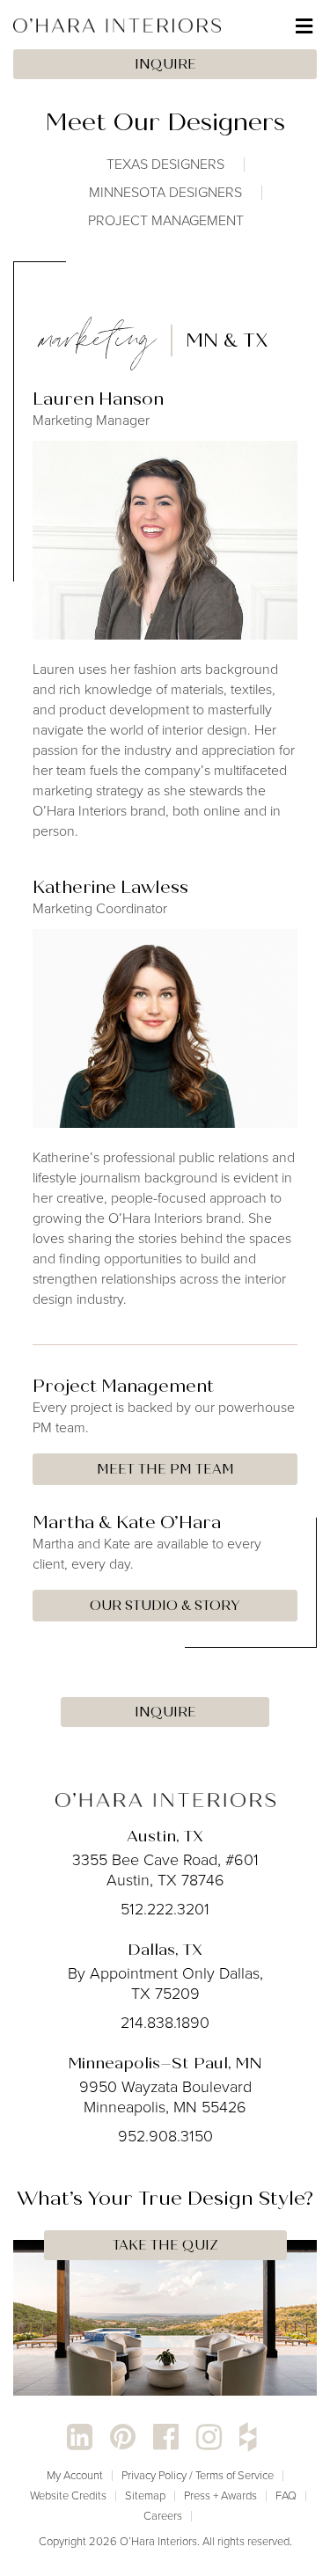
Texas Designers (165, 164)
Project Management (166, 220)
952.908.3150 (165, 2136)
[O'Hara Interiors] (165, 1799)
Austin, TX (165, 1836)
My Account (75, 2475)
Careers (163, 2516)
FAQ (286, 2495)
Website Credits (68, 2495)
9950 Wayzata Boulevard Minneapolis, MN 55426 (165, 2097)
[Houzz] (248, 2437)
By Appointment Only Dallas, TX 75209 (165, 1983)
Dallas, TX (165, 1950)
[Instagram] (209, 2437)
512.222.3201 (165, 1909)
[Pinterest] (123, 2437)
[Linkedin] (80, 2437)
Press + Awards (220, 2495)
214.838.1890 (165, 2023)
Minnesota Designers (165, 192)
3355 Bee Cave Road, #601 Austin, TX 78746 (165, 1870)
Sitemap (145, 2495)
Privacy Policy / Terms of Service (198, 2475)
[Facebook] (166, 2437)
